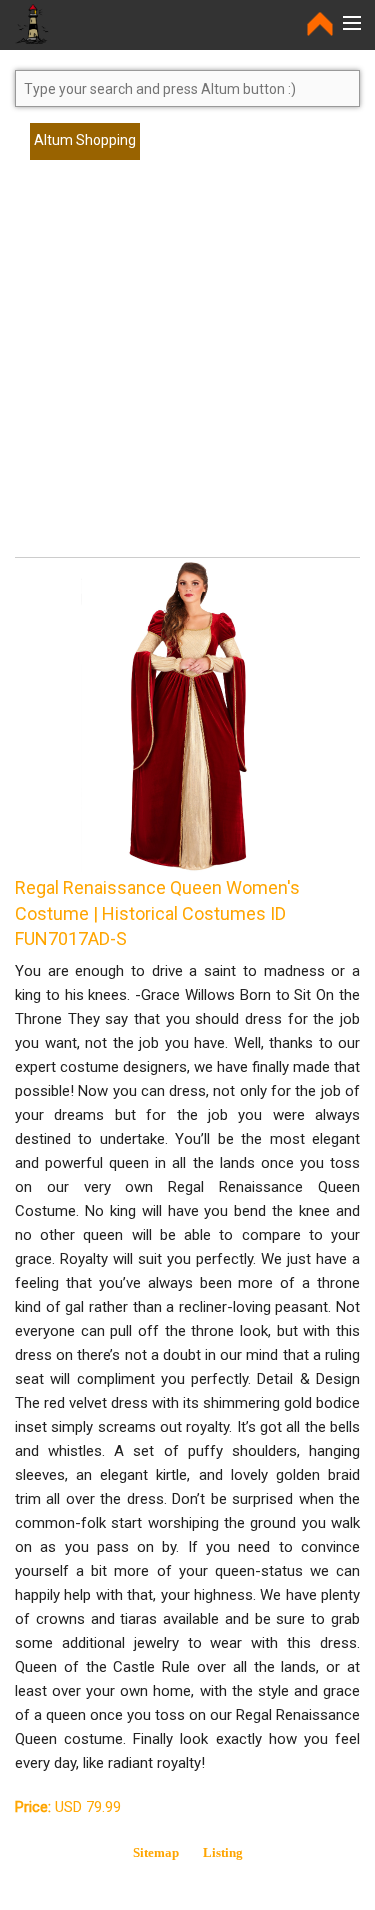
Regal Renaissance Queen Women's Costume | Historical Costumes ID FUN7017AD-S (157, 912)
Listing (223, 1852)
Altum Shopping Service (85, 146)
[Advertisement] (187, 367)
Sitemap (156, 1852)
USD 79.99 (68, 1807)
